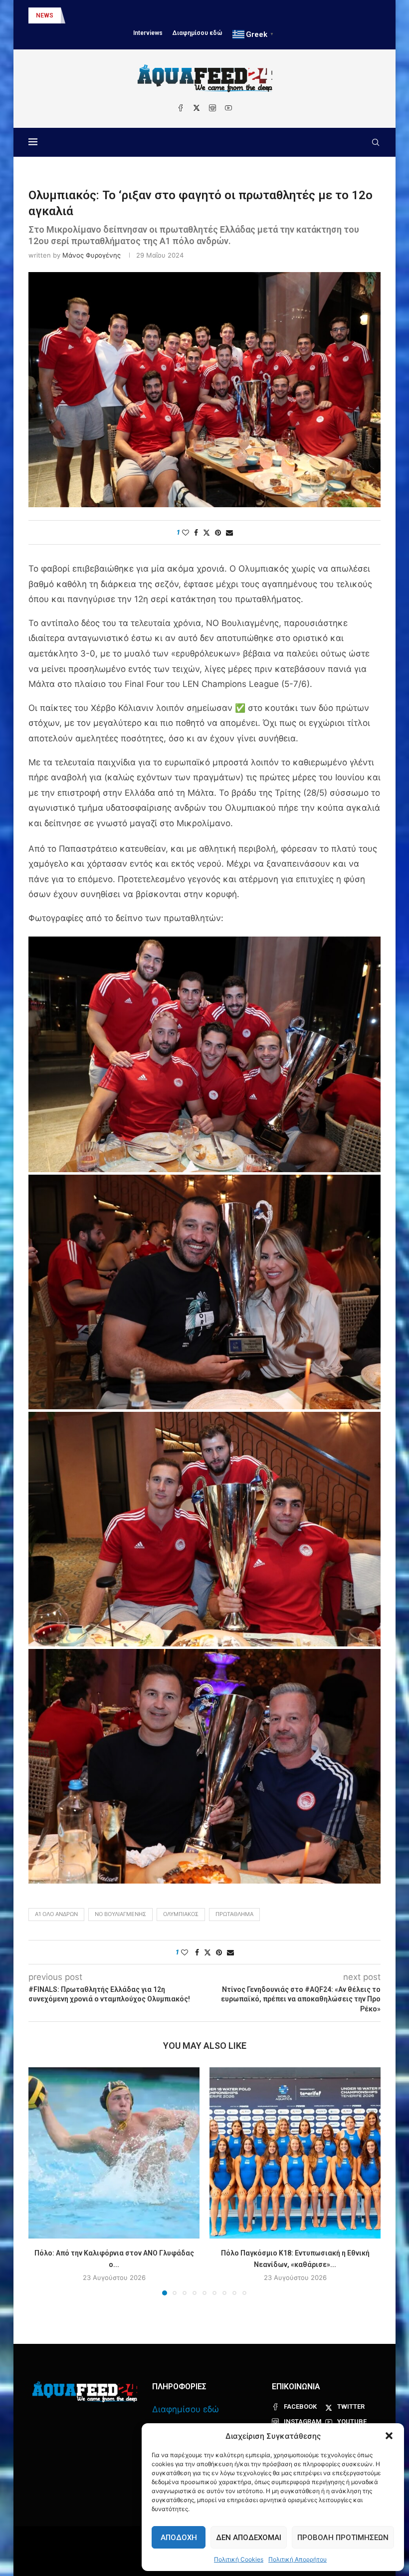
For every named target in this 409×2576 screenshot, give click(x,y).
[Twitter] (197, 108)
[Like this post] (186, 532)
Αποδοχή (179, 2538)
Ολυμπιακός (181, 1914)
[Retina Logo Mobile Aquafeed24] (85, 2392)
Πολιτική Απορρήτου (298, 2559)
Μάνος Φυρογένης (92, 255)
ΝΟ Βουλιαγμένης (120, 1914)
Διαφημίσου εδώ (198, 33)
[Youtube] (228, 108)
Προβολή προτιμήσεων (343, 2538)
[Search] (376, 142)
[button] (389, 2436)
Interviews (148, 33)
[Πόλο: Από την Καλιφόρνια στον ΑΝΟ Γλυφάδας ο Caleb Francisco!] (114, 2153)
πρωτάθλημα (234, 1914)
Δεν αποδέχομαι (249, 2538)
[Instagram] (212, 108)
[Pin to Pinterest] (218, 532)
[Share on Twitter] (206, 532)
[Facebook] (181, 108)
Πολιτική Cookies (239, 2559)
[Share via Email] (229, 532)
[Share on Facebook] (196, 532)
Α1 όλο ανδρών (56, 1914)
